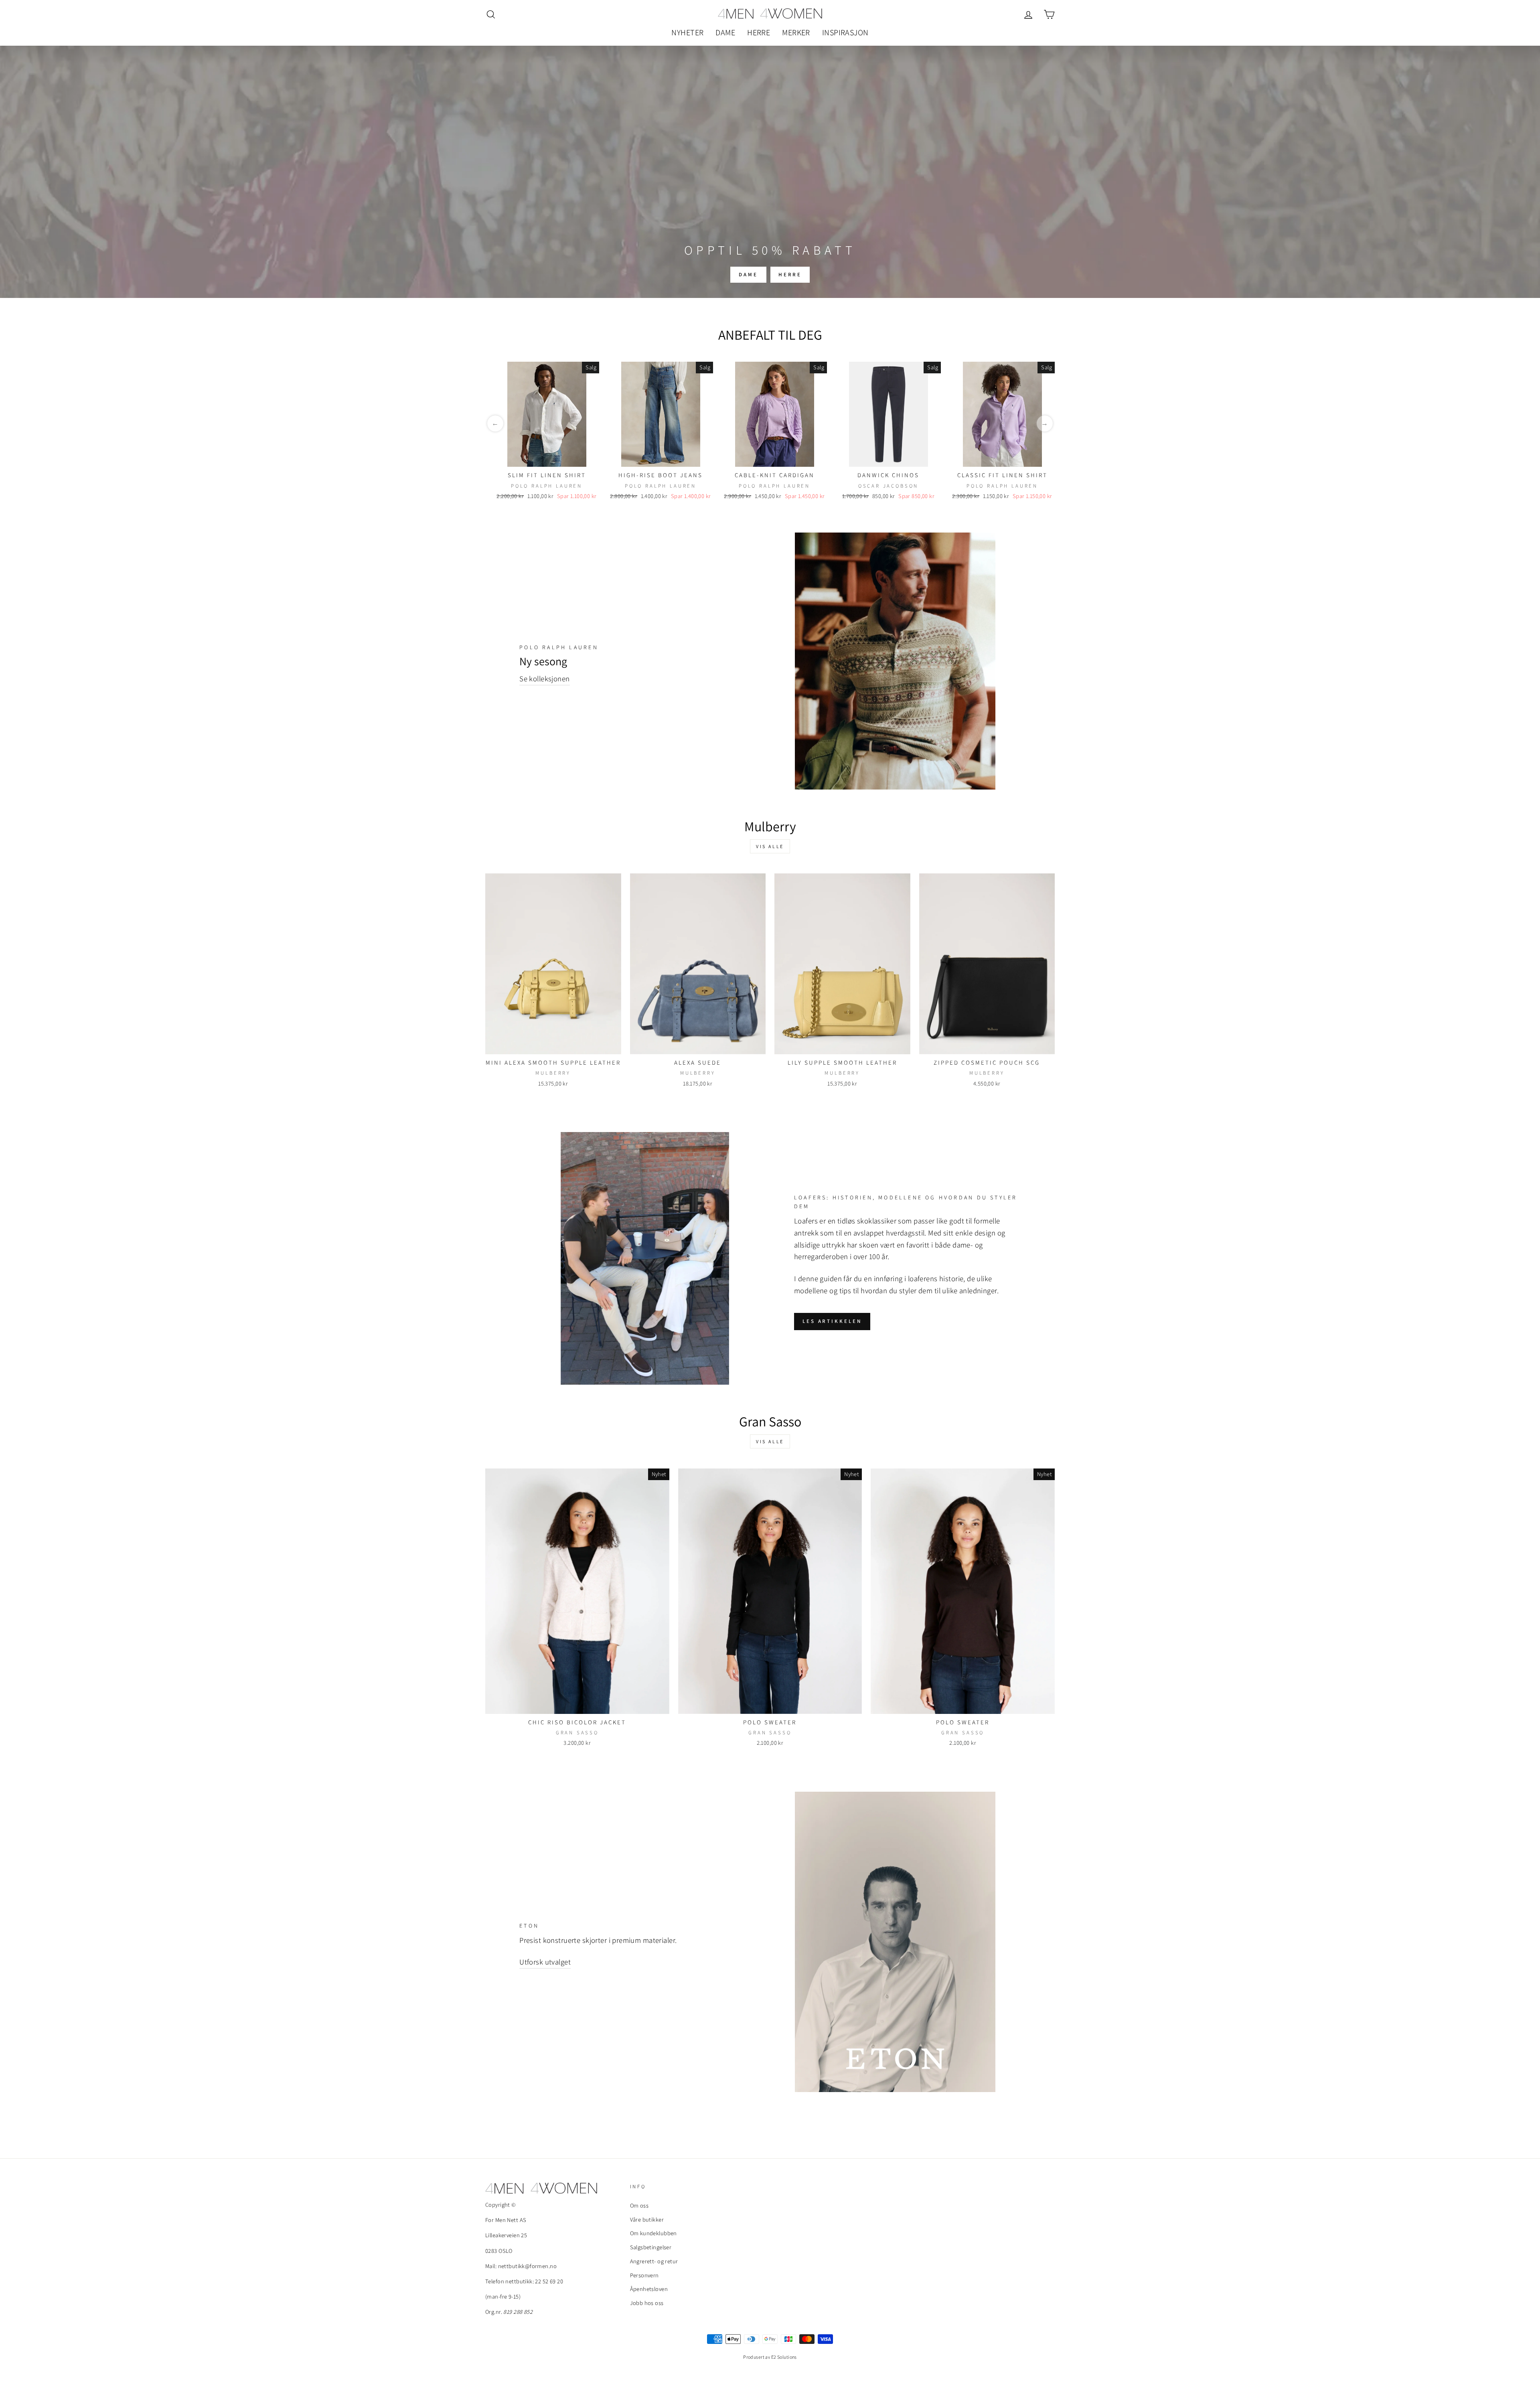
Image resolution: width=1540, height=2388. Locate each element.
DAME (725, 32)
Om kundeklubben (653, 2233)
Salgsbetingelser (651, 2247)
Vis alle (770, 846)
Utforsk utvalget (545, 1962)
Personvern (644, 2275)
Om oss (639, 2205)
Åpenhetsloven (649, 2289)
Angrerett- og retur (654, 2261)
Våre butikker (647, 2219)
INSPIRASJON (845, 32)
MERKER (796, 32)
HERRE (759, 32)
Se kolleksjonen (544, 679)
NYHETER (687, 32)
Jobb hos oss (647, 2303)
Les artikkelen (832, 1321)
